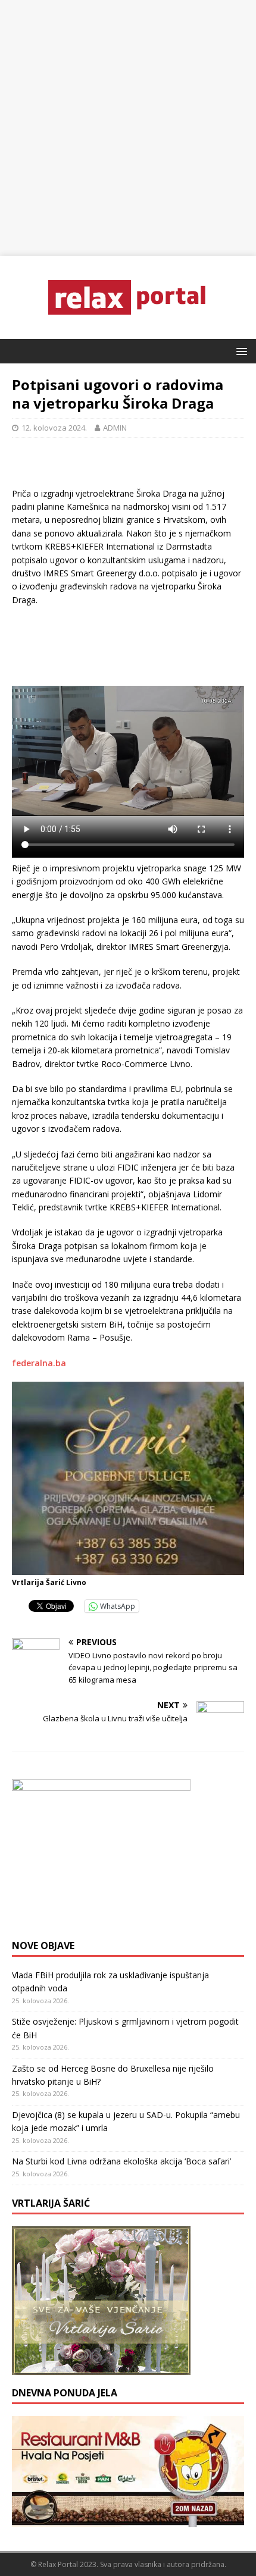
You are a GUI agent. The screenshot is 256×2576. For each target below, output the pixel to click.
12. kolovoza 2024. (54, 428)
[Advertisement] (128, 128)
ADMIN (115, 428)
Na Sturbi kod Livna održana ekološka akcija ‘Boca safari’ (121, 2161)
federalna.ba (39, 1363)
